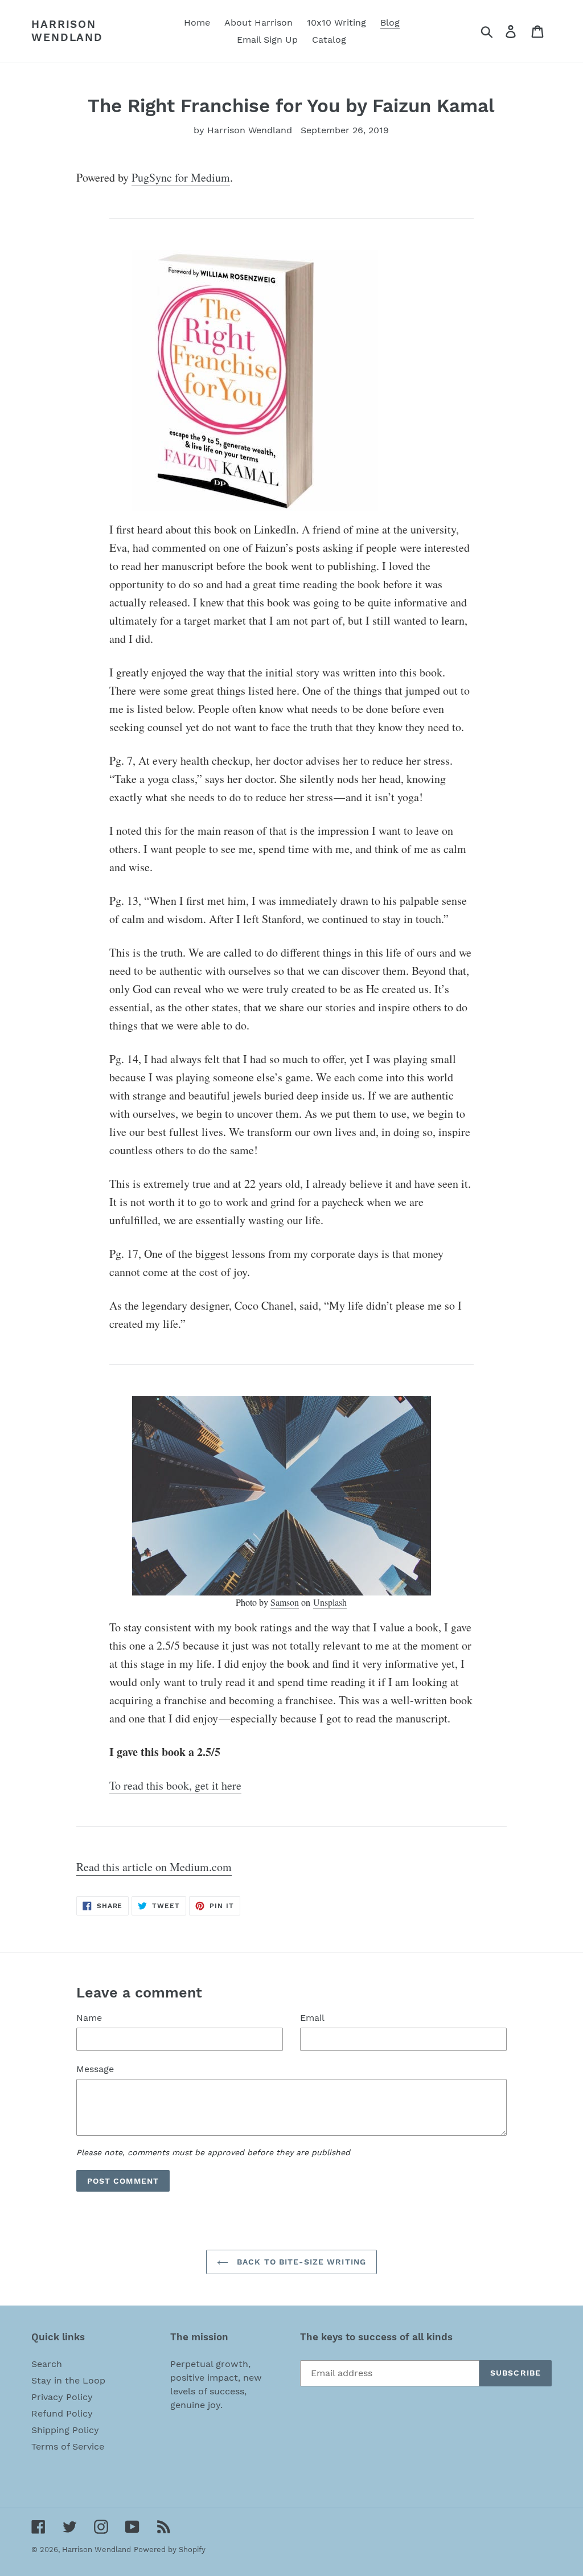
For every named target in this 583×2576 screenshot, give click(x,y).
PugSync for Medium (181, 177)
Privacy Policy (62, 2397)
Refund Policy (62, 2413)
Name (89, 2018)
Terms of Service (68, 2446)
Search (47, 2364)
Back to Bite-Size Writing (300, 2262)
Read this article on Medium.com (154, 1867)
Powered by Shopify (170, 2550)
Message (95, 2069)
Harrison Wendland (67, 31)
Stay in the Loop (68, 2380)
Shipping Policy (65, 2430)
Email (312, 2018)
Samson (285, 1602)
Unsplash (330, 1602)
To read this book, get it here (175, 1785)
